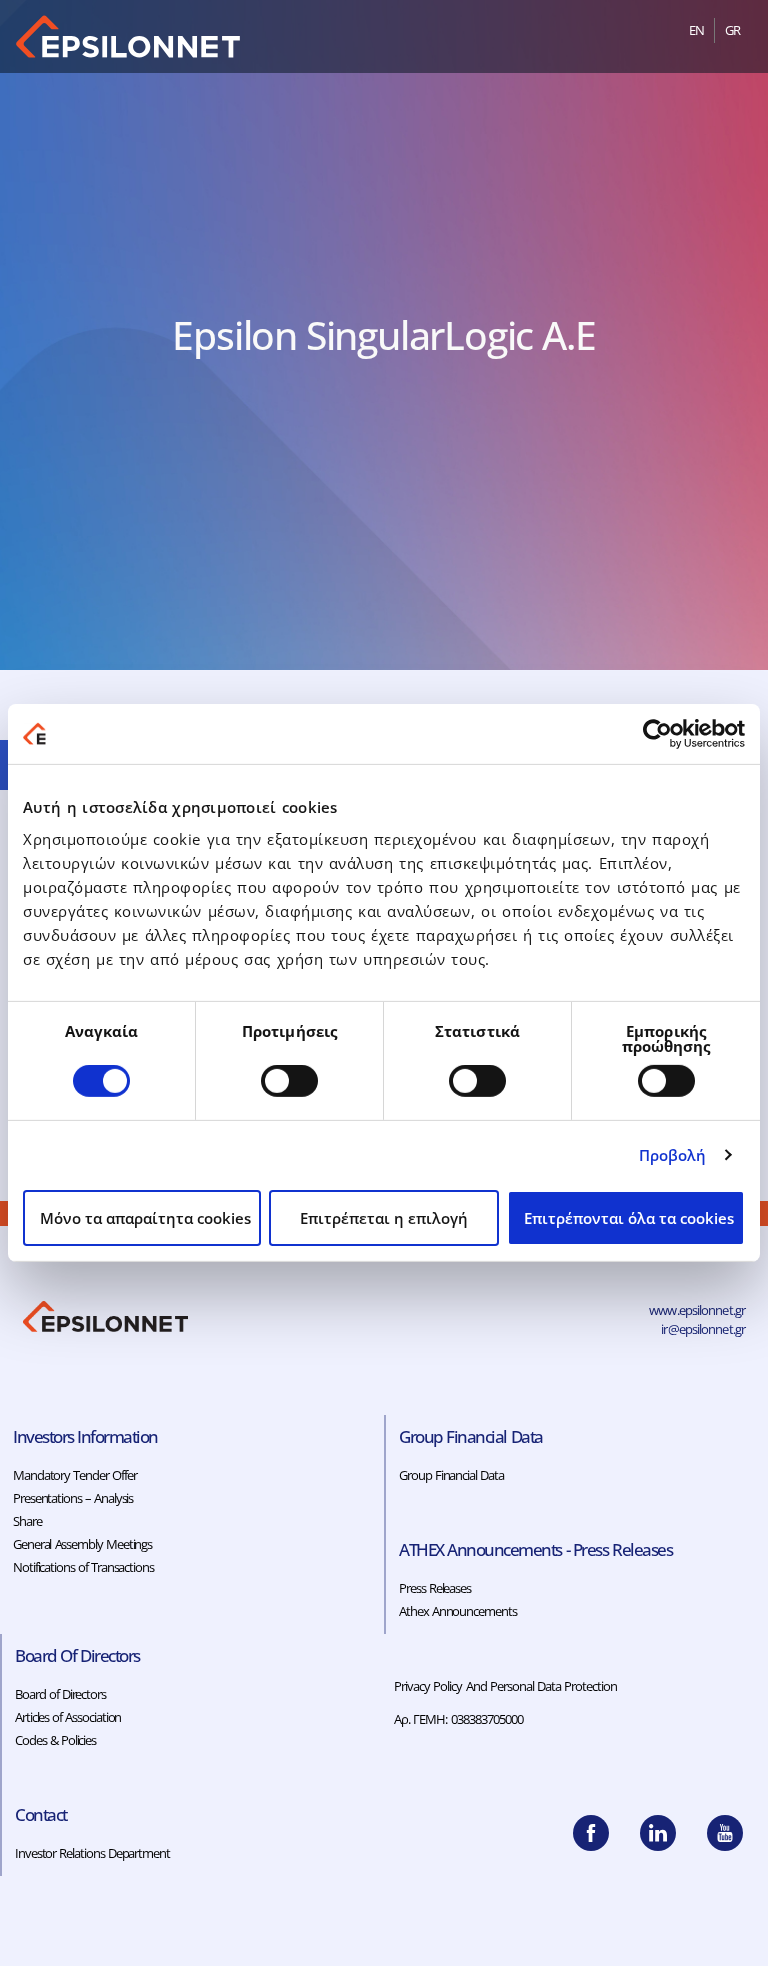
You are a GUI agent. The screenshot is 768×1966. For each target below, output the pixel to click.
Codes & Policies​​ (55, 1740)
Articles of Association (68, 1717)
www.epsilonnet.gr (697, 1310)
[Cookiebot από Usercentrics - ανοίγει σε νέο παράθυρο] (657, 734)
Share (27, 1521)
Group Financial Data (451, 1475)
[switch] (289, 1081)
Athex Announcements (457, 1611)
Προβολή (673, 1155)
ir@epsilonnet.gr (703, 1329)
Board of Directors (60, 1694)
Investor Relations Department (92, 1853)
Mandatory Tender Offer (74, 1475)
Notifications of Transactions (83, 1567)
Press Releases (435, 1588)
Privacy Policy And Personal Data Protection (506, 1686)
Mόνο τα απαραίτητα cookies (145, 1218)
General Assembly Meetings (82, 1544)
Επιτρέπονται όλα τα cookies (629, 1218)
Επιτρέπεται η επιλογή (384, 1218)
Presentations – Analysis (73, 1498)
